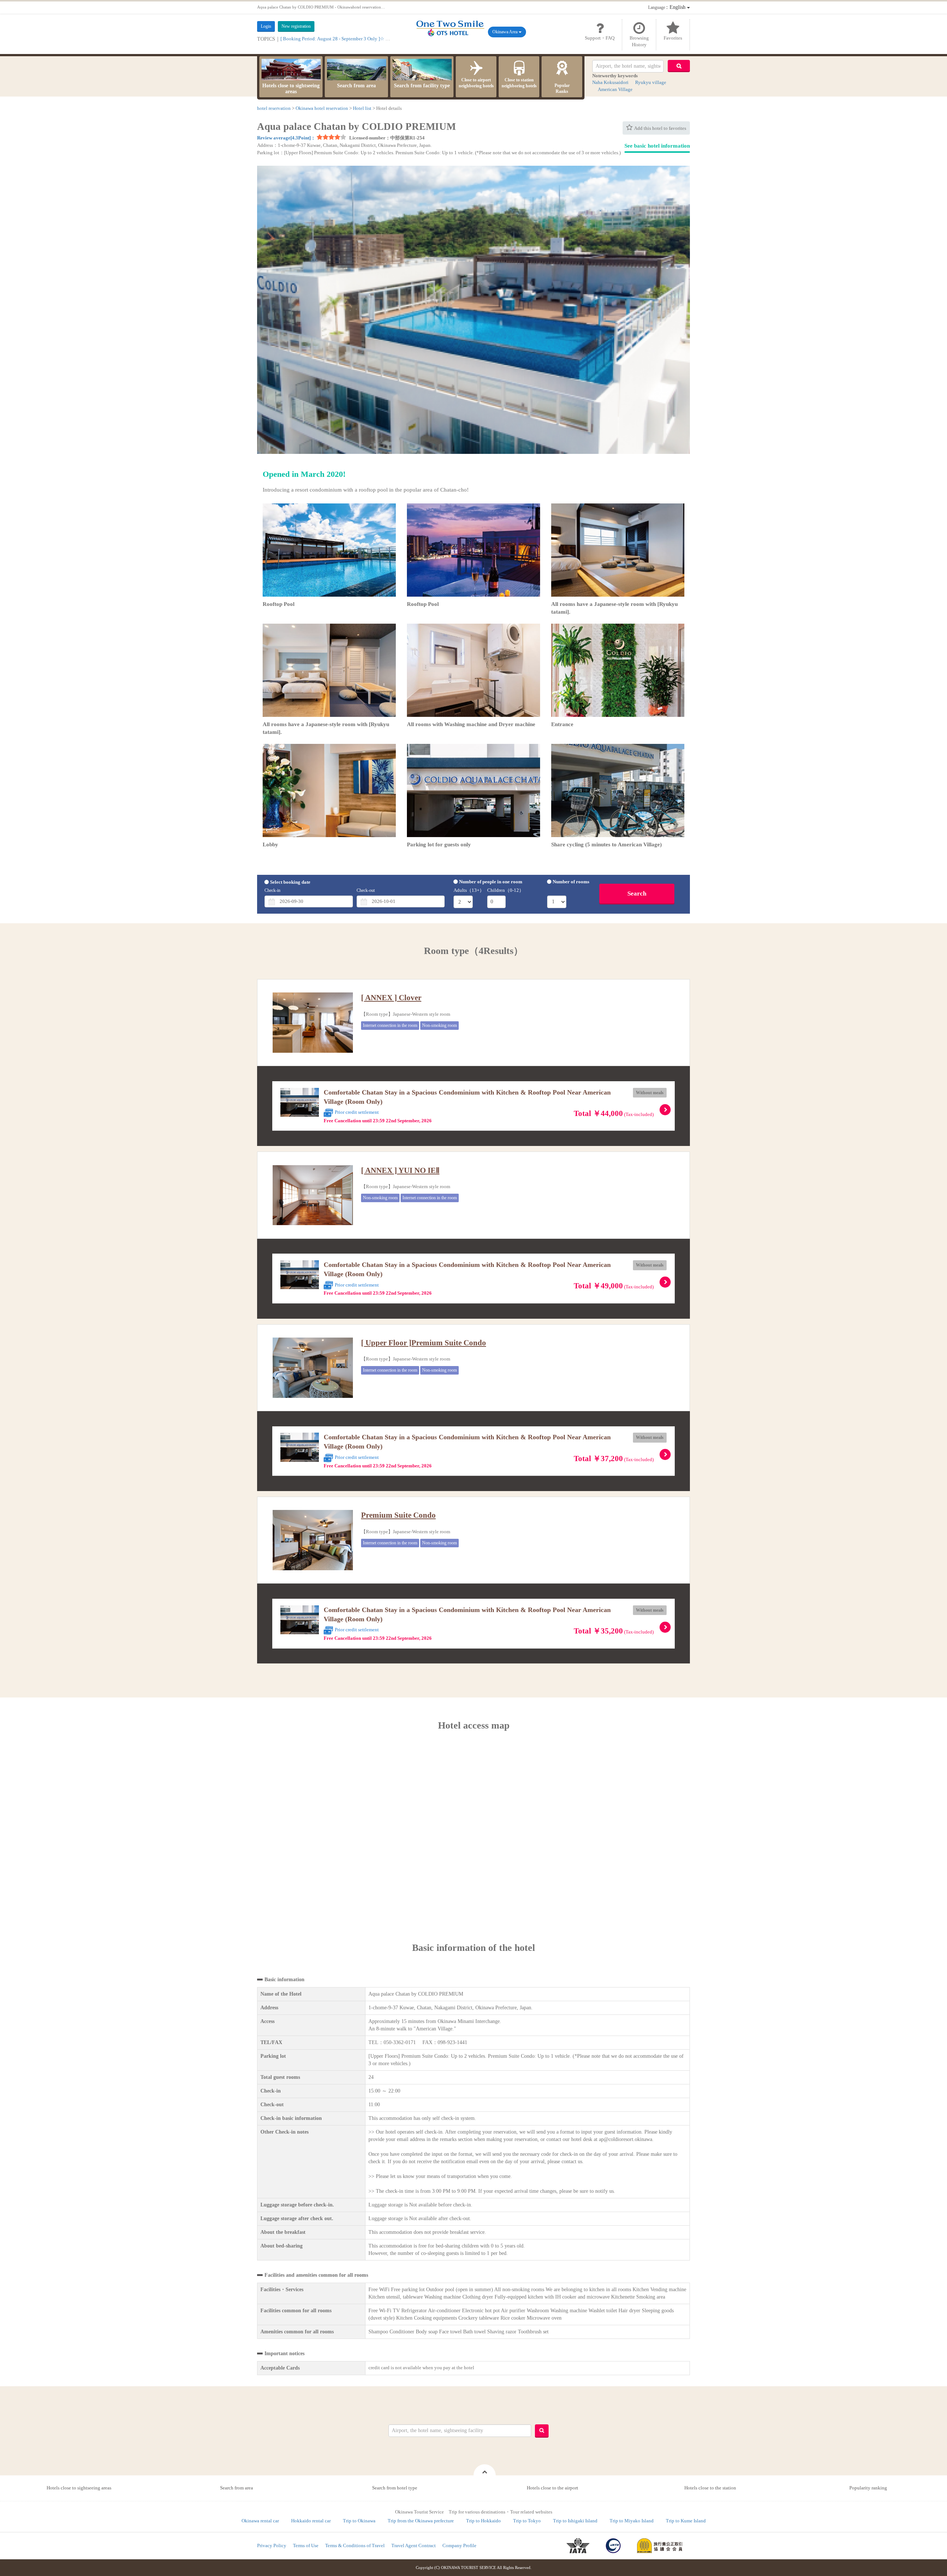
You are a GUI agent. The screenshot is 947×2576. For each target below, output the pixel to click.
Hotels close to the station (710, 2488)
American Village (615, 89)
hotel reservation (274, 108)
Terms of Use (306, 2545)
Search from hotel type (395, 2488)
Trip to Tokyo (527, 2521)
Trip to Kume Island (686, 2521)
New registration (296, 26)
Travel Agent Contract (414, 2545)
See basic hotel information (657, 146)
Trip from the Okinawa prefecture (421, 2521)
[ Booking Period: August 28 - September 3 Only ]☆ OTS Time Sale (348, 39)
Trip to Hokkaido (483, 2521)
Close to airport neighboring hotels (476, 83)
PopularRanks (562, 88)
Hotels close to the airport (552, 2488)
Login (266, 26)
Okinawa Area (505, 32)
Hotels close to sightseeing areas (291, 89)
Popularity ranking (868, 2488)
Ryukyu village (651, 82)
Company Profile (459, 2545)
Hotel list (362, 108)
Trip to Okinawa (359, 2521)
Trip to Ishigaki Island (575, 2521)
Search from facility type (422, 86)
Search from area (356, 86)
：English (668, 7)
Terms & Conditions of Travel (355, 2545)
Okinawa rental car (260, 2521)
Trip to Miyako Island (632, 2521)
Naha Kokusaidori (610, 82)
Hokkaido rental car (311, 2521)
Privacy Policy (272, 2545)
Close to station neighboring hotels (519, 83)
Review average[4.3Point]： (286, 138)
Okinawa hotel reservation (322, 108)
